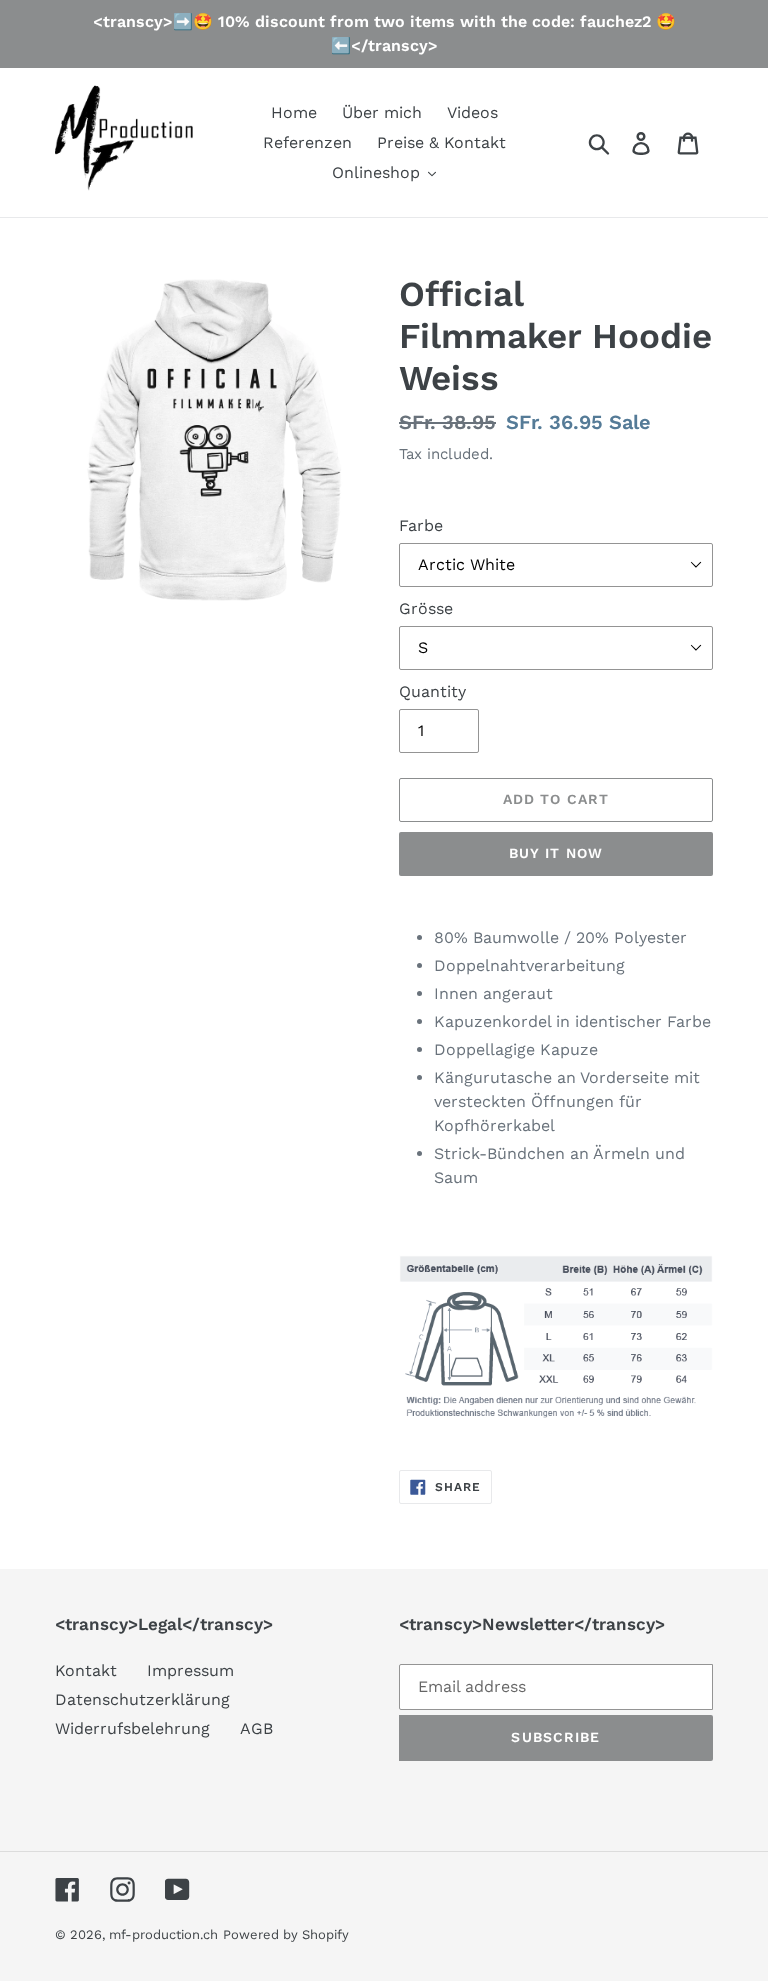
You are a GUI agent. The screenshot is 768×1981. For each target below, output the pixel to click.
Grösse (426, 608)
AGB (256, 1728)
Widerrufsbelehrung (132, 1728)
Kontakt (86, 1670)
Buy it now (556, 853)
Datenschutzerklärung (142, 1699)
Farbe (421, 525)
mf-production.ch (163, 1934)
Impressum (190, 1670)
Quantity (432, 691)
